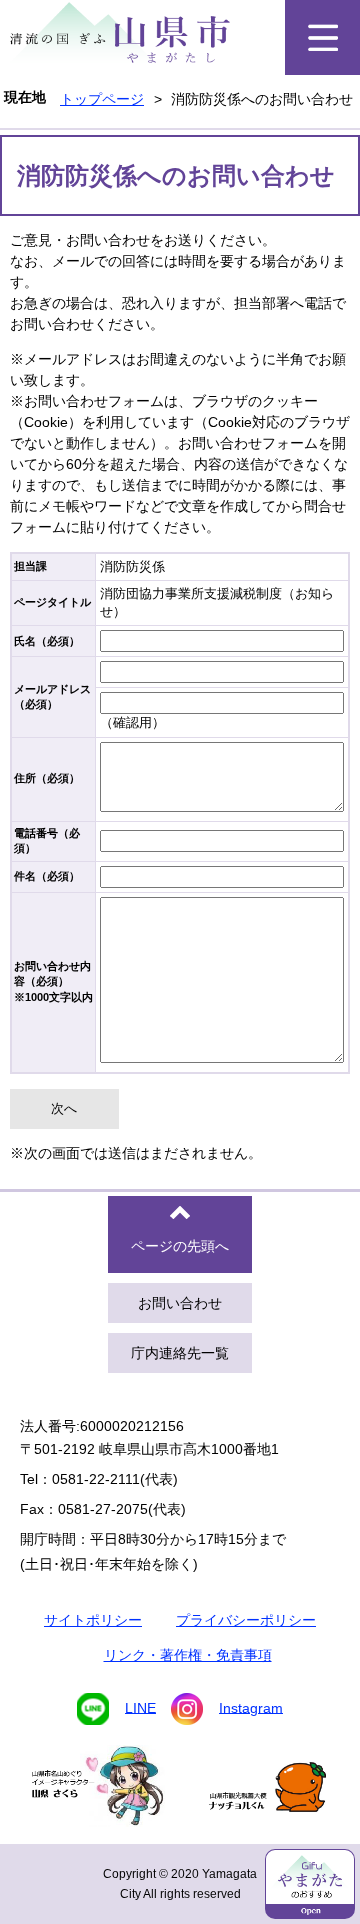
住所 (47, 778)
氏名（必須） (47, 641)
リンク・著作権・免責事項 (188, 1655)
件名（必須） (47, 876)
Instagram (251, 1707)
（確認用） (132, 722)
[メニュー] (322, 37)
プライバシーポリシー (246, 1620)
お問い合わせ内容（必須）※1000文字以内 (53, 981)
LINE (140, 1707)
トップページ (102, 99)
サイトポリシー (93, 1620)
